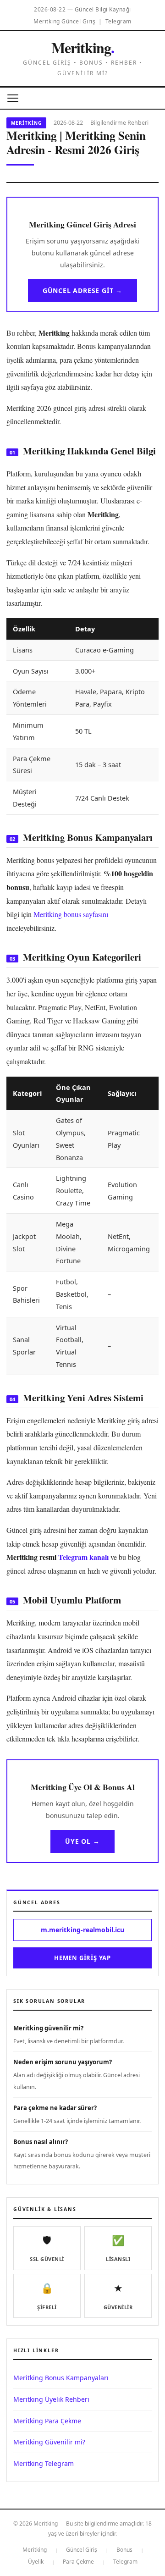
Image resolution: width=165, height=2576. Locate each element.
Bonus (124, 2550)
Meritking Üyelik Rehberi (51, 2399)
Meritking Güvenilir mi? (49, 2442)
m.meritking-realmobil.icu (82, 1930)
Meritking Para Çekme (47, 2421)
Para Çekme (78, 2562)
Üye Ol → (82, 1841)
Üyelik (36, 2562)
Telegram (118, 21)
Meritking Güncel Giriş (64, 21)
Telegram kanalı (83, 1557)
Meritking (83, 47)
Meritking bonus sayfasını (71, 914)
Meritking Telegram (44, 2463)
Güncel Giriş (82, 2550)
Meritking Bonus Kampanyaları (61, 2378)
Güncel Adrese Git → (82, 290)
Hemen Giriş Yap (82, 1958)
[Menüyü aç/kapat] (13, 98)
